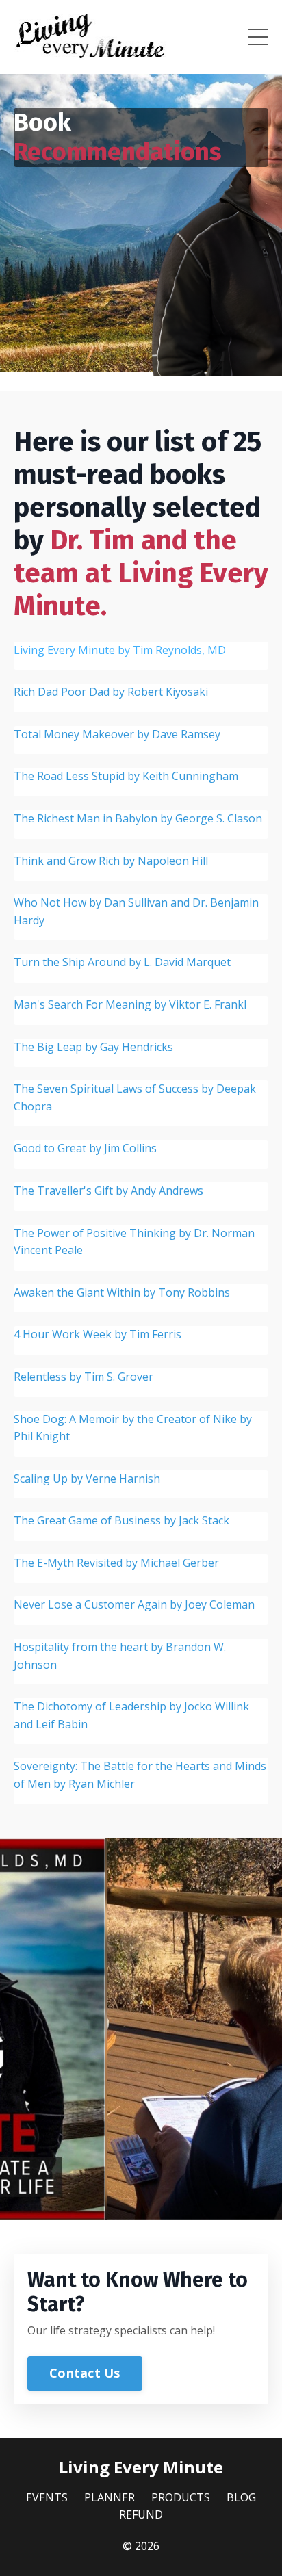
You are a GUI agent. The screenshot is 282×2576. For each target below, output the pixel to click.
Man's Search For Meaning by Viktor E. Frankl (130, 1004)
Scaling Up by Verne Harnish (87, 1479)
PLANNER (110, 2497)
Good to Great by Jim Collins (85, 1148)
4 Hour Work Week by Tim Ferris (98, 1334)
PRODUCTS (181, 2497)
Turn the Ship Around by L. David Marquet (122, 962)
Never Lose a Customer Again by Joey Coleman (134, 1604)
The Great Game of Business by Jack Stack (121, 1520)
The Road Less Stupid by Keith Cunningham (126, 776)
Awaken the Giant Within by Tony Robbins (122, 1292)
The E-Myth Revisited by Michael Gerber (116, 1563)
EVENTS (47, 2497)
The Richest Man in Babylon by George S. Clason (138, 818)
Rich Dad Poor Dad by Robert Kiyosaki (111, 692)
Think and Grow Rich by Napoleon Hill (111, 861)
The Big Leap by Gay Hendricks (93, 1047)
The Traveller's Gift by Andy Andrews (108, 1191)
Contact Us (85, 2373)
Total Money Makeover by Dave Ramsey (117, 734)
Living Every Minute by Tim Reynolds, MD (120, 650)
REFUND (141, 2514)
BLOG (241, 2497)
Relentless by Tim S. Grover (84, 1377)
